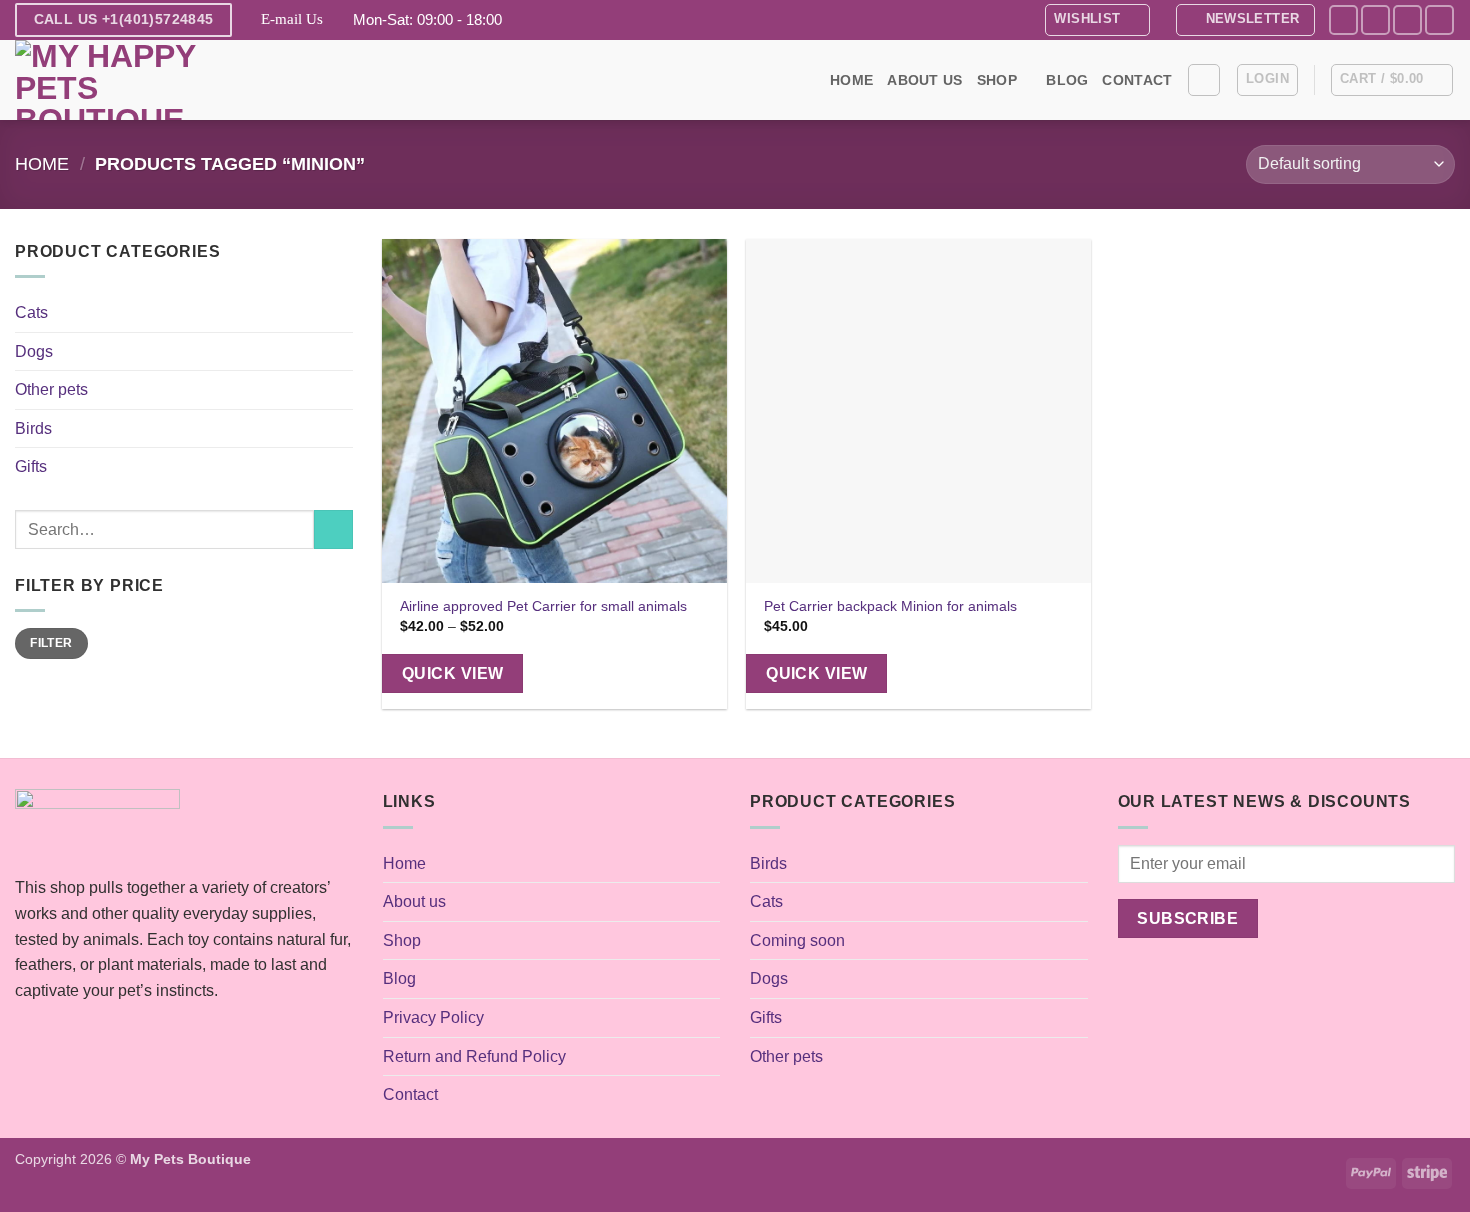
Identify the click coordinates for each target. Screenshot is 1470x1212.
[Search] (1204, 80)
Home (851, 80)
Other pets (51, 389)
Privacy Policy (433, 1017)
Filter (51, 643)
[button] (1245, 20)
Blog (1067, 80)
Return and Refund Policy (474, 1056)
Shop (997, 80)
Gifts (31, 466)
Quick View (453, 673)
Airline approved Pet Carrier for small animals (543, 606)
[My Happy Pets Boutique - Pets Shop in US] (115, 80)
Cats (31, 312)
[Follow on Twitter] (1407, 19)
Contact (1137, 80)
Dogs (34, 351)
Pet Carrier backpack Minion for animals (890, 606)
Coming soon (797, 940)
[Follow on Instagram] (1375, 19)
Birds (33, 428)
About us (924, 80)
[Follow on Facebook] (1343, 19)
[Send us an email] (1439, 19)
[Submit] (333, 529)
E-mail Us (292, 19)
